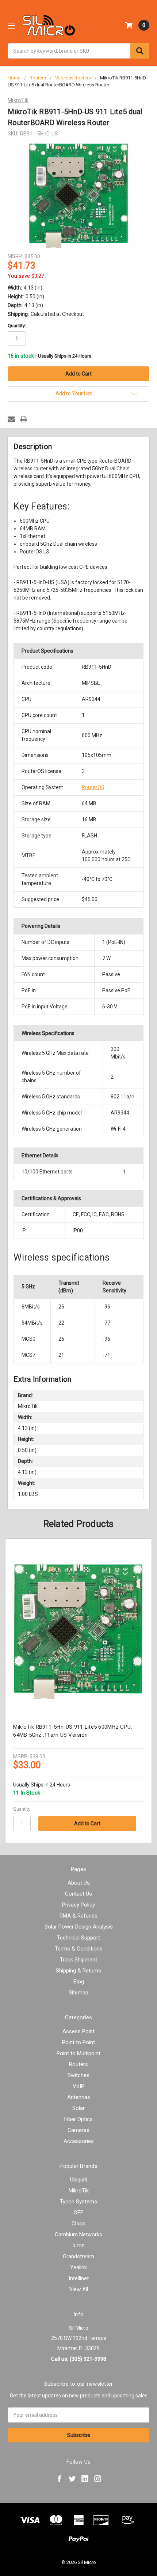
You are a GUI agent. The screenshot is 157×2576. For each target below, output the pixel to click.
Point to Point (78, 2042)
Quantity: (17, 326)
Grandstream (78, 2256)
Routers (78, 2064)
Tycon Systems (78, 2202)
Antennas (79, 2097)
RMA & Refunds (78, 1916)
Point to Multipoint (78, 2053)
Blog (79, 1982)
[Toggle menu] (11, 25)
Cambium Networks (78, 2235)
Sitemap (78, 1993)
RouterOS (93, 787)
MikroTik (79, 2191)
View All (78, 2289)
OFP (79, 2213)
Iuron (78, 2245)
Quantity (22, 1809)
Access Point (78, 2031)
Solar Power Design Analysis (79, 1927)
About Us (79, 1883)
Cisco (78, 2224)
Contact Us (78, 1894)
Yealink (78, 2267)
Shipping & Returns (78, 1971)
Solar (78, 2108)
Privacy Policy (78, 1905)
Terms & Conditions (79, 1949)
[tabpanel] (79, 1691)
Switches (78, 2075)
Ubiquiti (79, 2180)
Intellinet (79, 2278)
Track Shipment (78, 1960)
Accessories (79, 2141)
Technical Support (78, 1938)
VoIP (78, 2086)
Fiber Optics (78, 2119)
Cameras (78, 2130)
